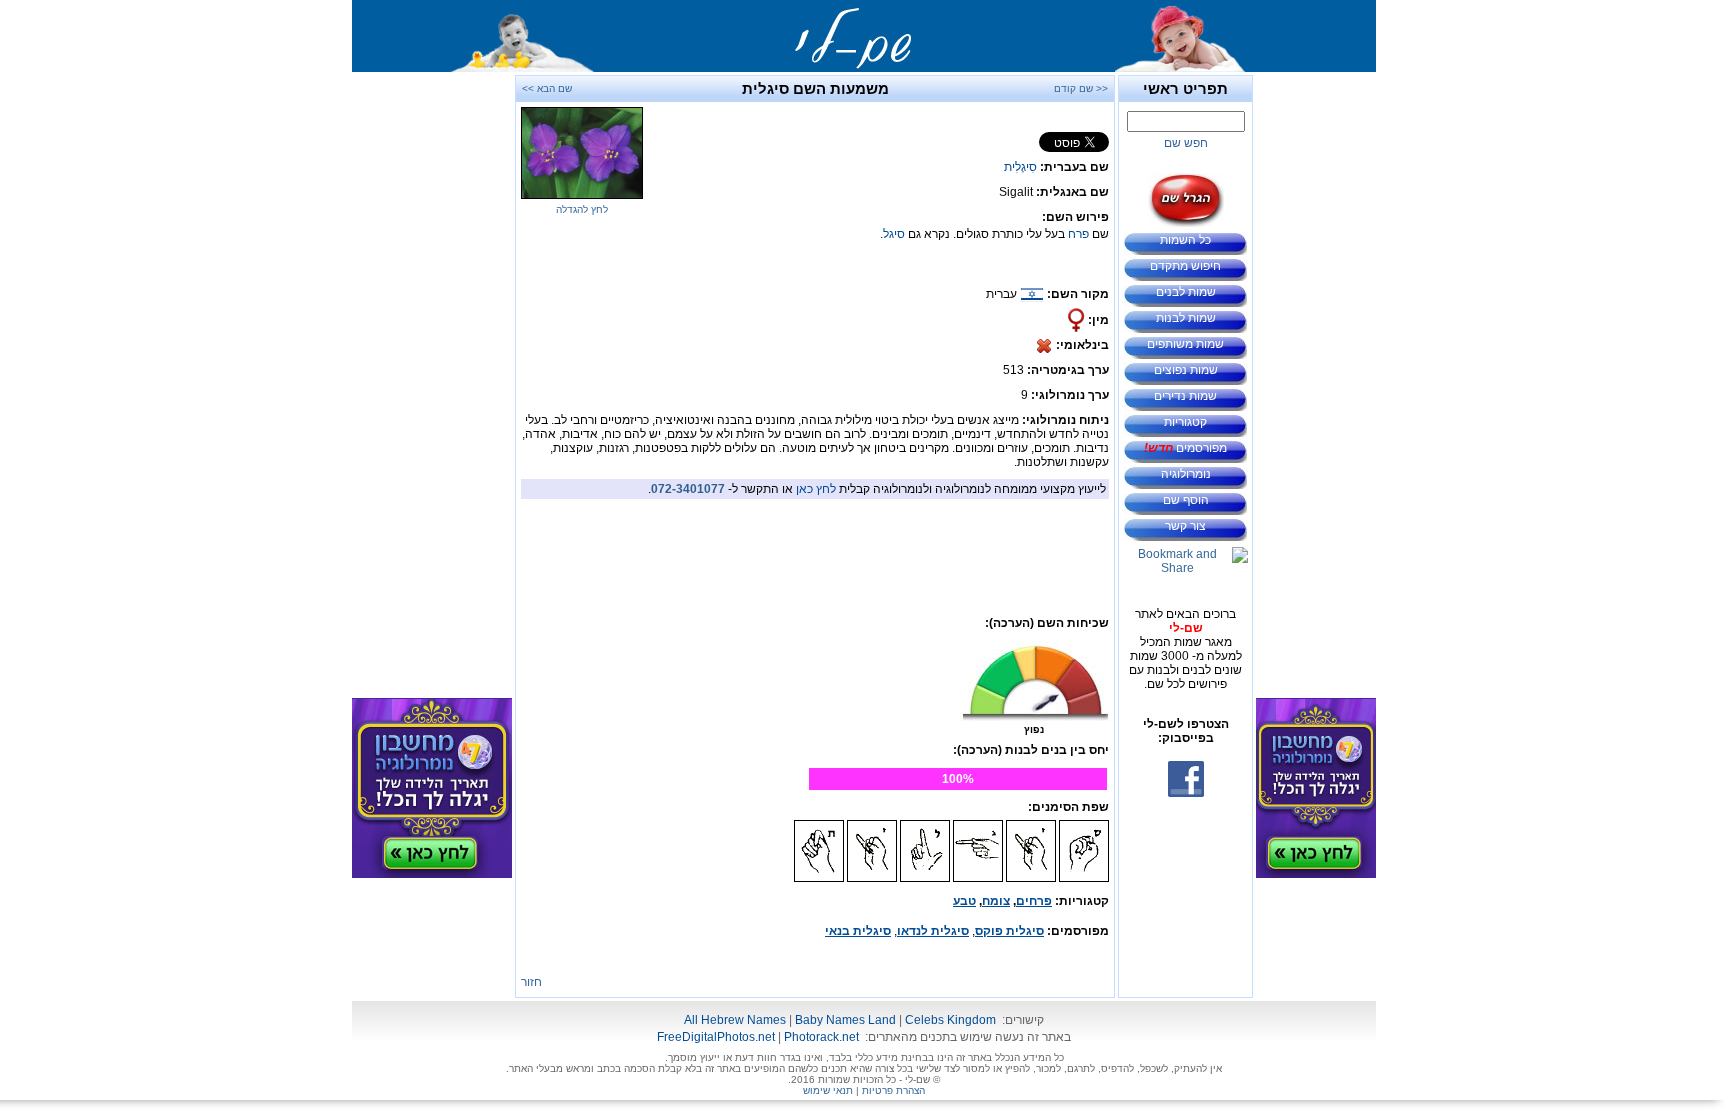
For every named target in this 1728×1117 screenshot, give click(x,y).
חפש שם (1186, 143)
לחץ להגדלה (582, 209)
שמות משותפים (1185, 344)
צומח (996, 901)
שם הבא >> (547, 88)
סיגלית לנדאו (933, 931)
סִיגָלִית (1020, 167)
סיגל (894, 234)
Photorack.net (821, 1037)
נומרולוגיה (1186, 474)
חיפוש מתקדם (1185, 266)
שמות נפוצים (1186, 370)
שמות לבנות (1186, 318)
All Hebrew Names (735, 1020)
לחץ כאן (816, 489)
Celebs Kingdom (950, 1020)
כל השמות (1185, 240)
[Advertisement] (1316, 375)
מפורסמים (1185, 448)
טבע (964, 901)
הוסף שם (1186, 500)
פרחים (1034, 901)
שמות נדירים (1185, 396)
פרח (1078, 234)
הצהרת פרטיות (893, 1090)
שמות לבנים (1186, 292)
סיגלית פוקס (1009, 931)
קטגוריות (1185, 422)
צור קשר (1185, 526)
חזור (531, 982)
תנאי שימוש (828, 1090)
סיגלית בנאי (858, 931)
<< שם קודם (1081, 88)
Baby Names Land (845, 1020)
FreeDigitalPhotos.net (716, 1037)
